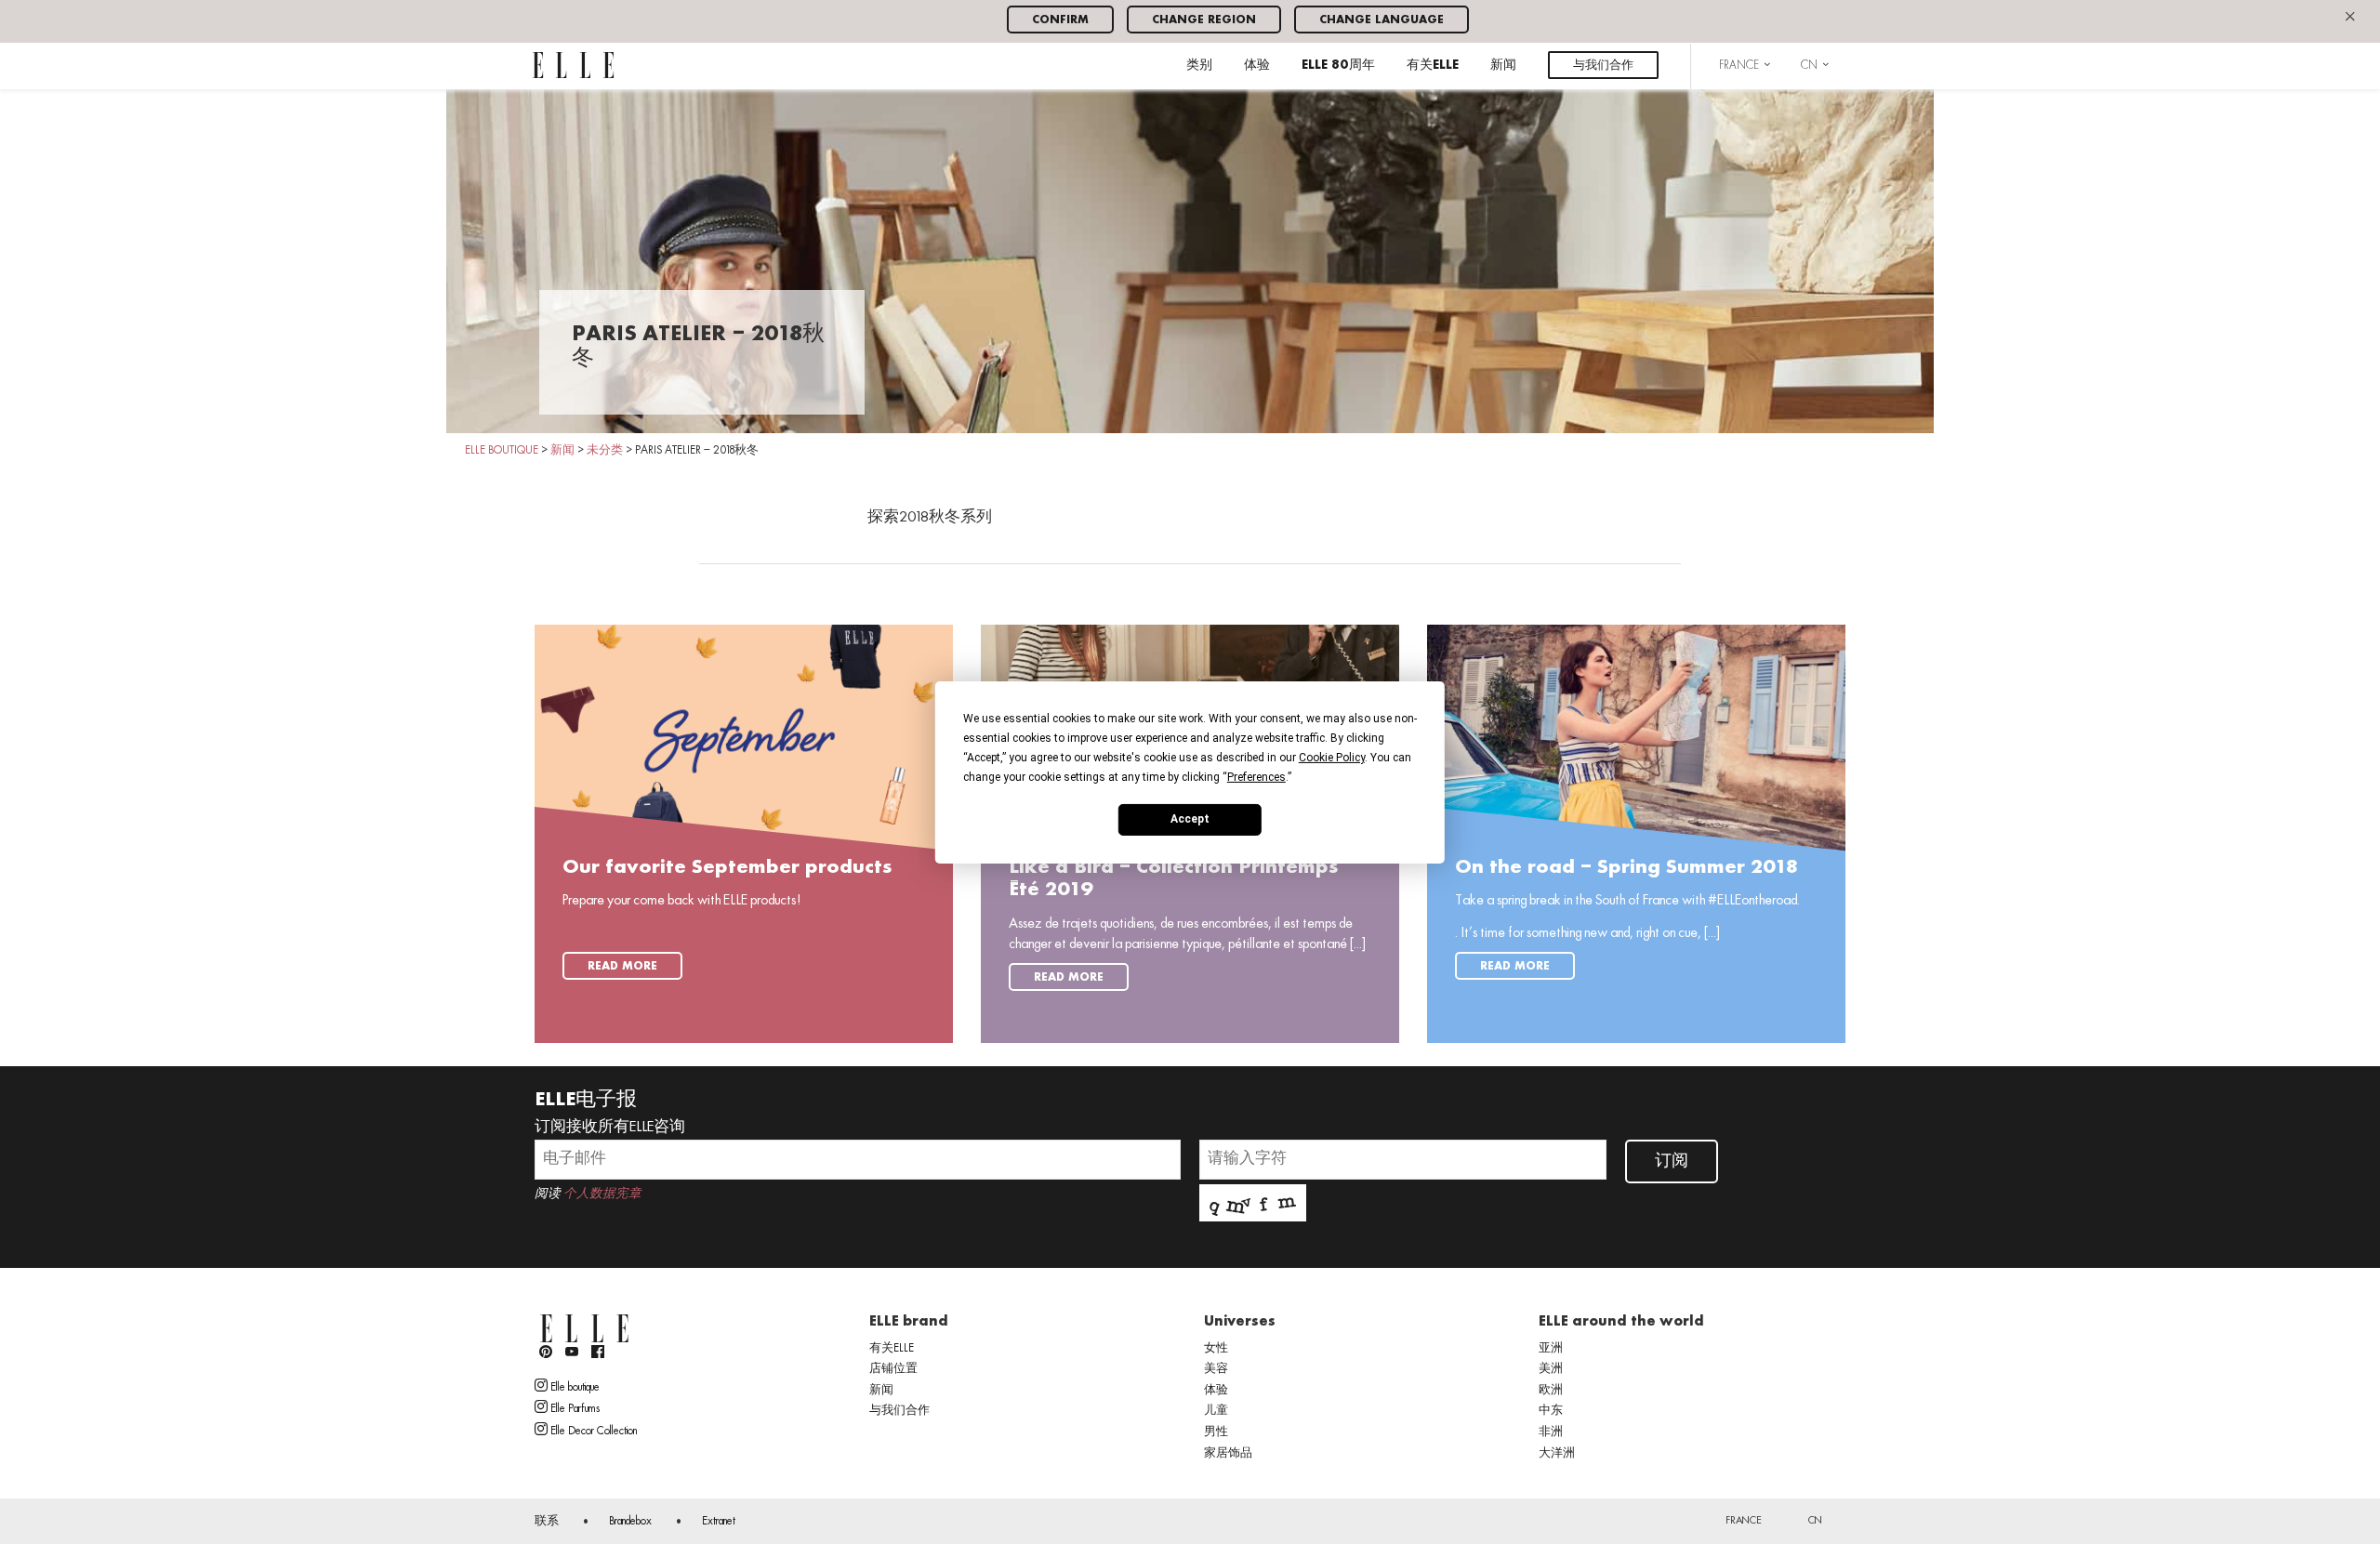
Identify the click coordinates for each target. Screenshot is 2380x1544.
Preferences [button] (1256, 776)
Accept (1190, 819)
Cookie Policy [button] (1332, 757)
